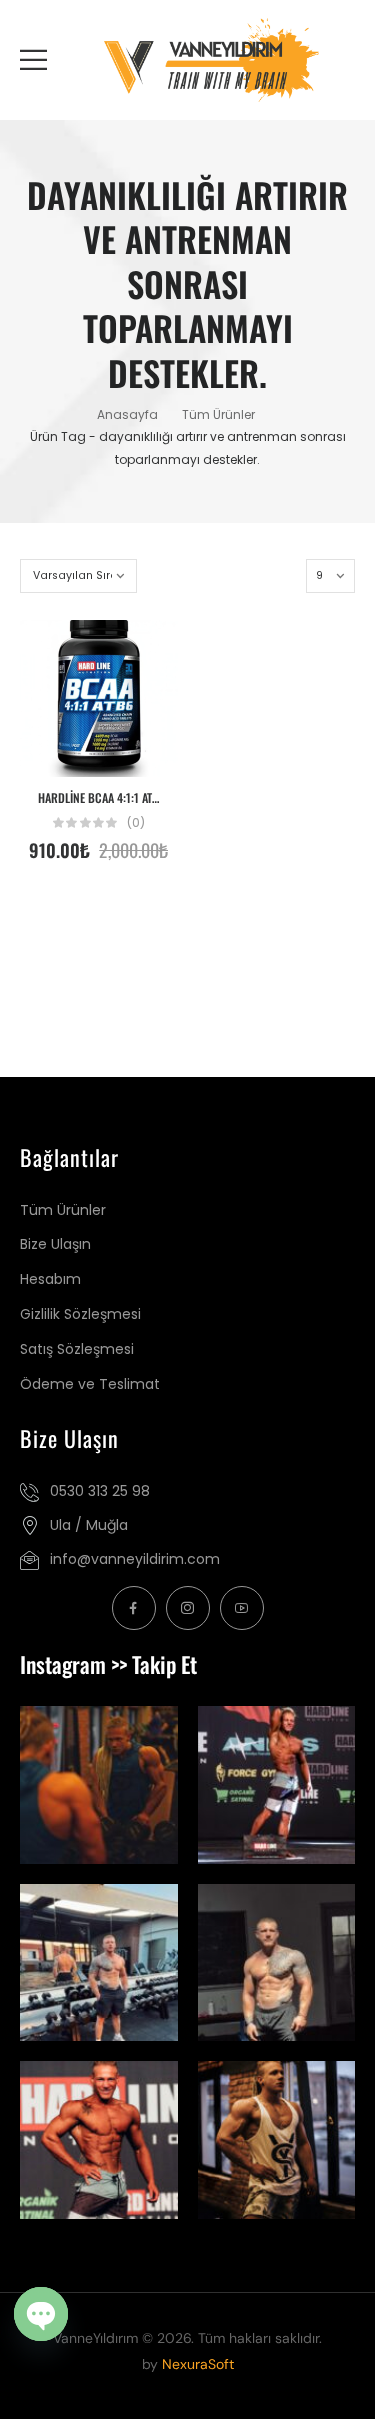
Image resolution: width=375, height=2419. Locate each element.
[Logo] (210, 60)
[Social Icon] (134, 1608)
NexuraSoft (198, 2364)
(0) (135, 823)
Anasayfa (127, 414)
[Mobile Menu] (33, 59)
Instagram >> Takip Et (108, 1664)
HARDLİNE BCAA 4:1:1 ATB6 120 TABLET (129, 798)
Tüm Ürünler (218, 414)
